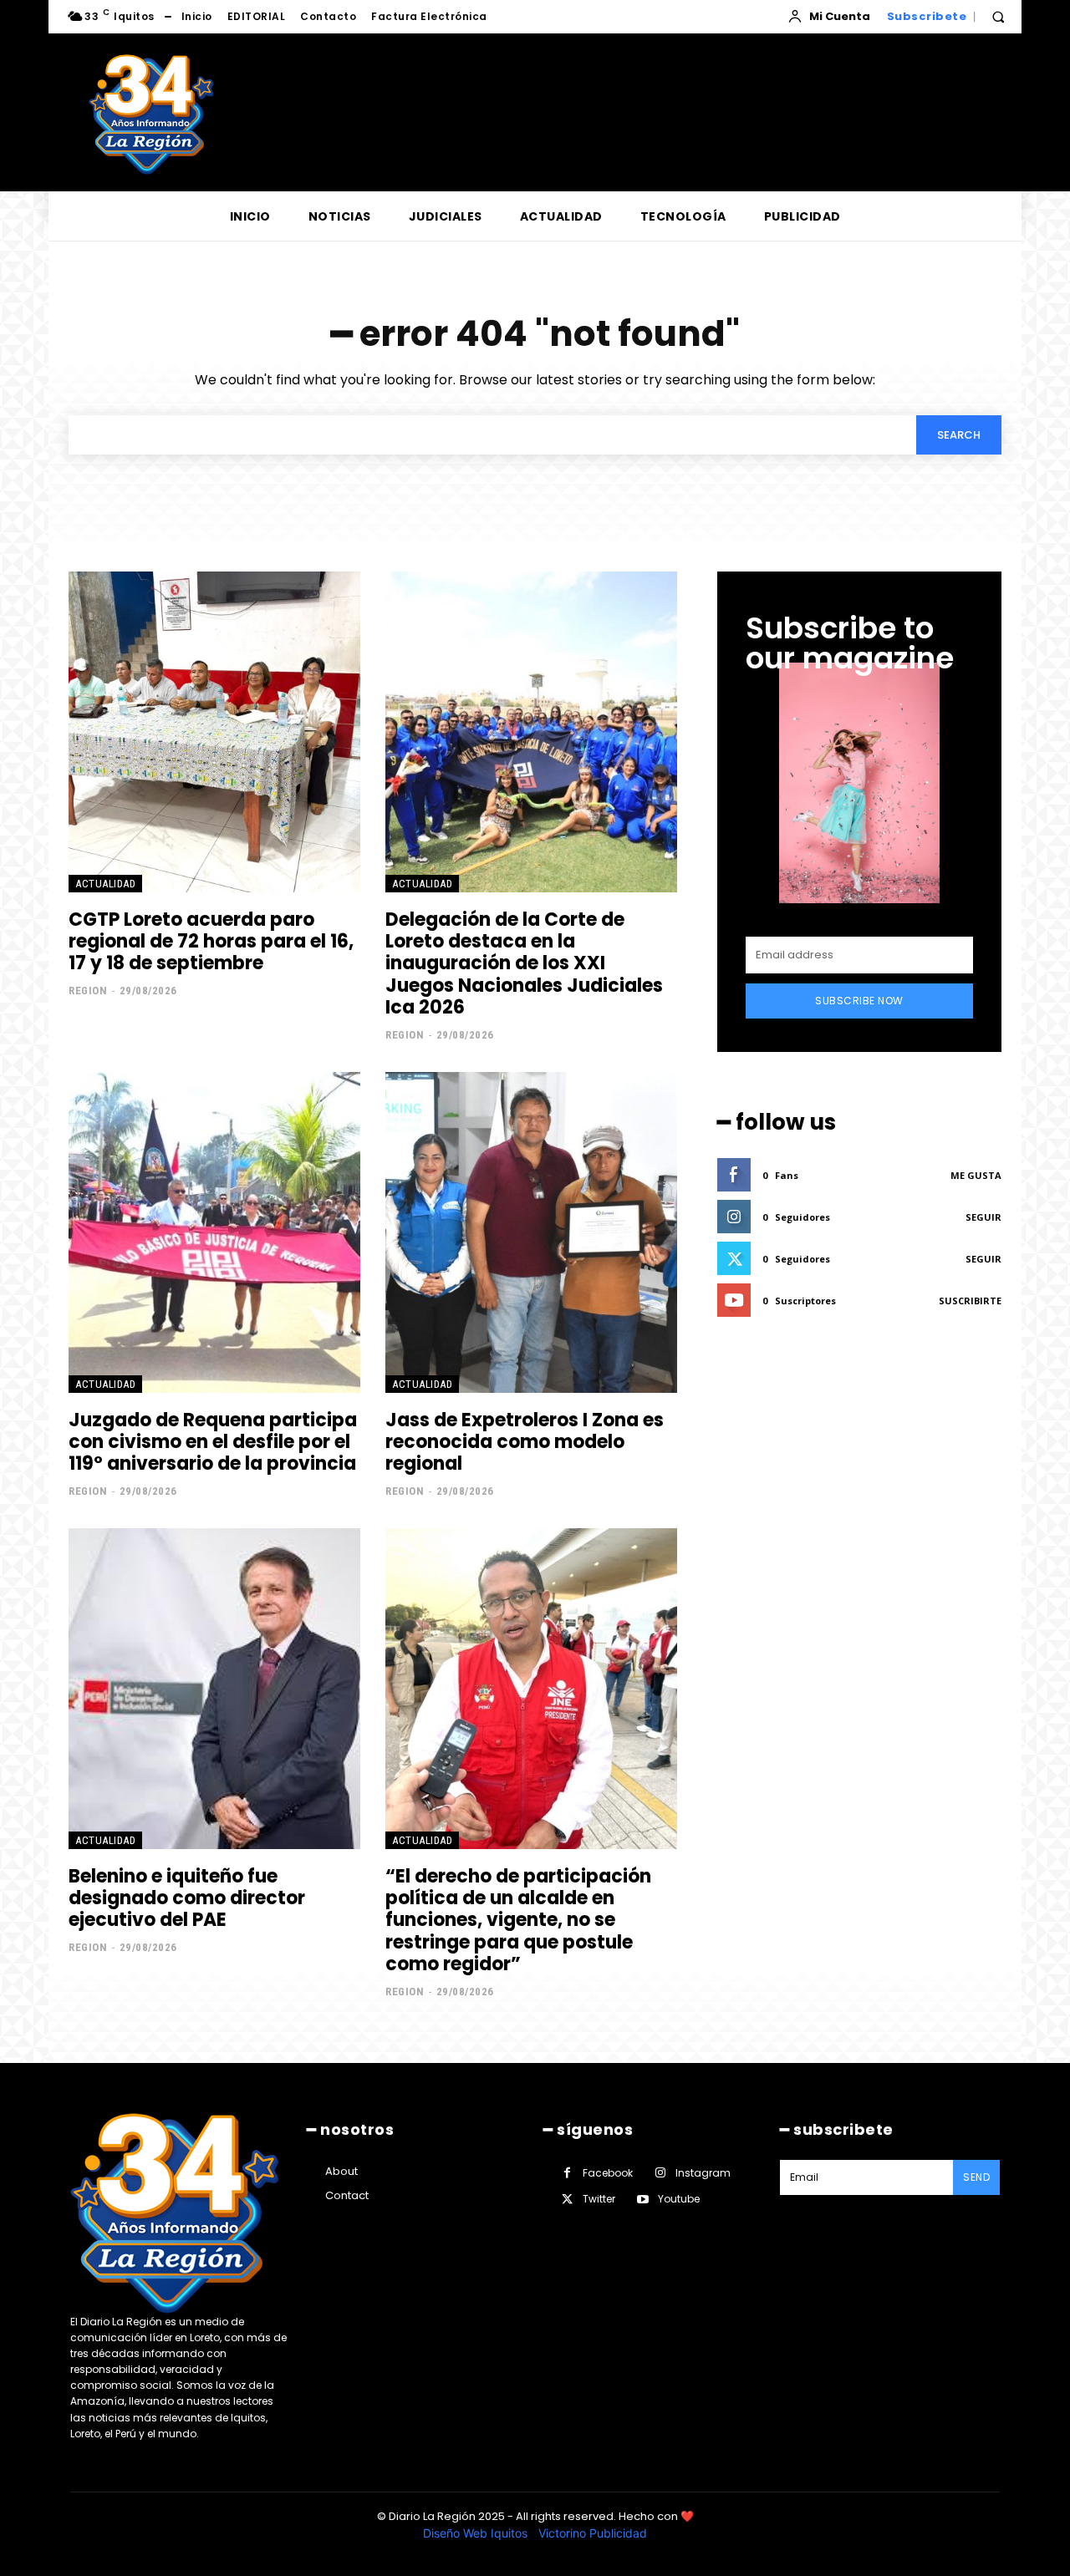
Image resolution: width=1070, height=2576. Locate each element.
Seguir (983, 1217)
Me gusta (976, 1175)
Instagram (703, 2173)
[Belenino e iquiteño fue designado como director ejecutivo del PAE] (214, 1689)
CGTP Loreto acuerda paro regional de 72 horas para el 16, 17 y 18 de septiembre (211, 942)
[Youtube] (642, 2200)
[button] (998, 17)
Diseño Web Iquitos (477, 2533)
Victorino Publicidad (593, 2533)
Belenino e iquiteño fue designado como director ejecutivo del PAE (187, 1898)
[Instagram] (660, 2173)
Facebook (608, 2173)
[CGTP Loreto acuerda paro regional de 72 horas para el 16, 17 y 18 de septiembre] (214, 732)
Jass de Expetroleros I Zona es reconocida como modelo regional (525, 1442)
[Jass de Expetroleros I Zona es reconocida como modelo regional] (531, 1232)
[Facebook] (567, 2173)
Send (976, 2177)
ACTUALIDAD (105, 884)
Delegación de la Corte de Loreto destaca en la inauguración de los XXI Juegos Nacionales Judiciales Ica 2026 (524, 964)
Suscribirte (970, 1301)
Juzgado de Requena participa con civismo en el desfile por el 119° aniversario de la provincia (213, 1442)
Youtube (679, 2199)
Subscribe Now (859, 1001)
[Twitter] (567, 2200)
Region (88, 991)
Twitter (599, 2199)
